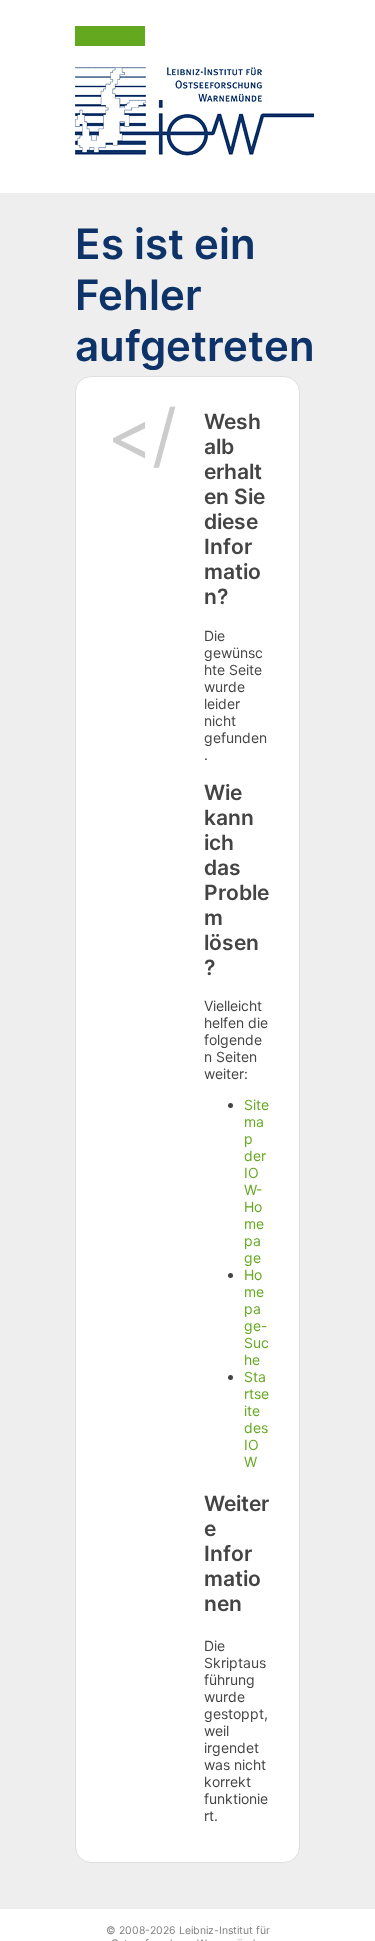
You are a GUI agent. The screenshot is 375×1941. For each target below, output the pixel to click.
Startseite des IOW (256, 1419)
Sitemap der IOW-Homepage (256, 1181)
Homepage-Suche (256, 1317)
